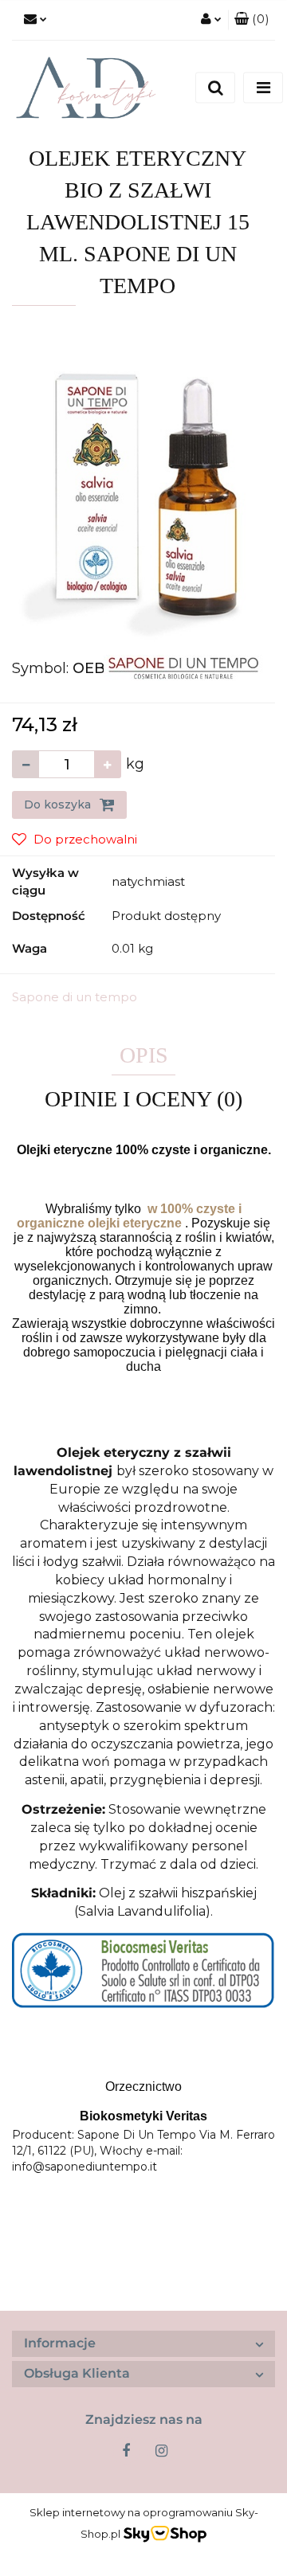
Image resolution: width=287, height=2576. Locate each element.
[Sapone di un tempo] (183, 667)
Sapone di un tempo (75, 997)
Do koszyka (59, 805)
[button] (252, 20)
